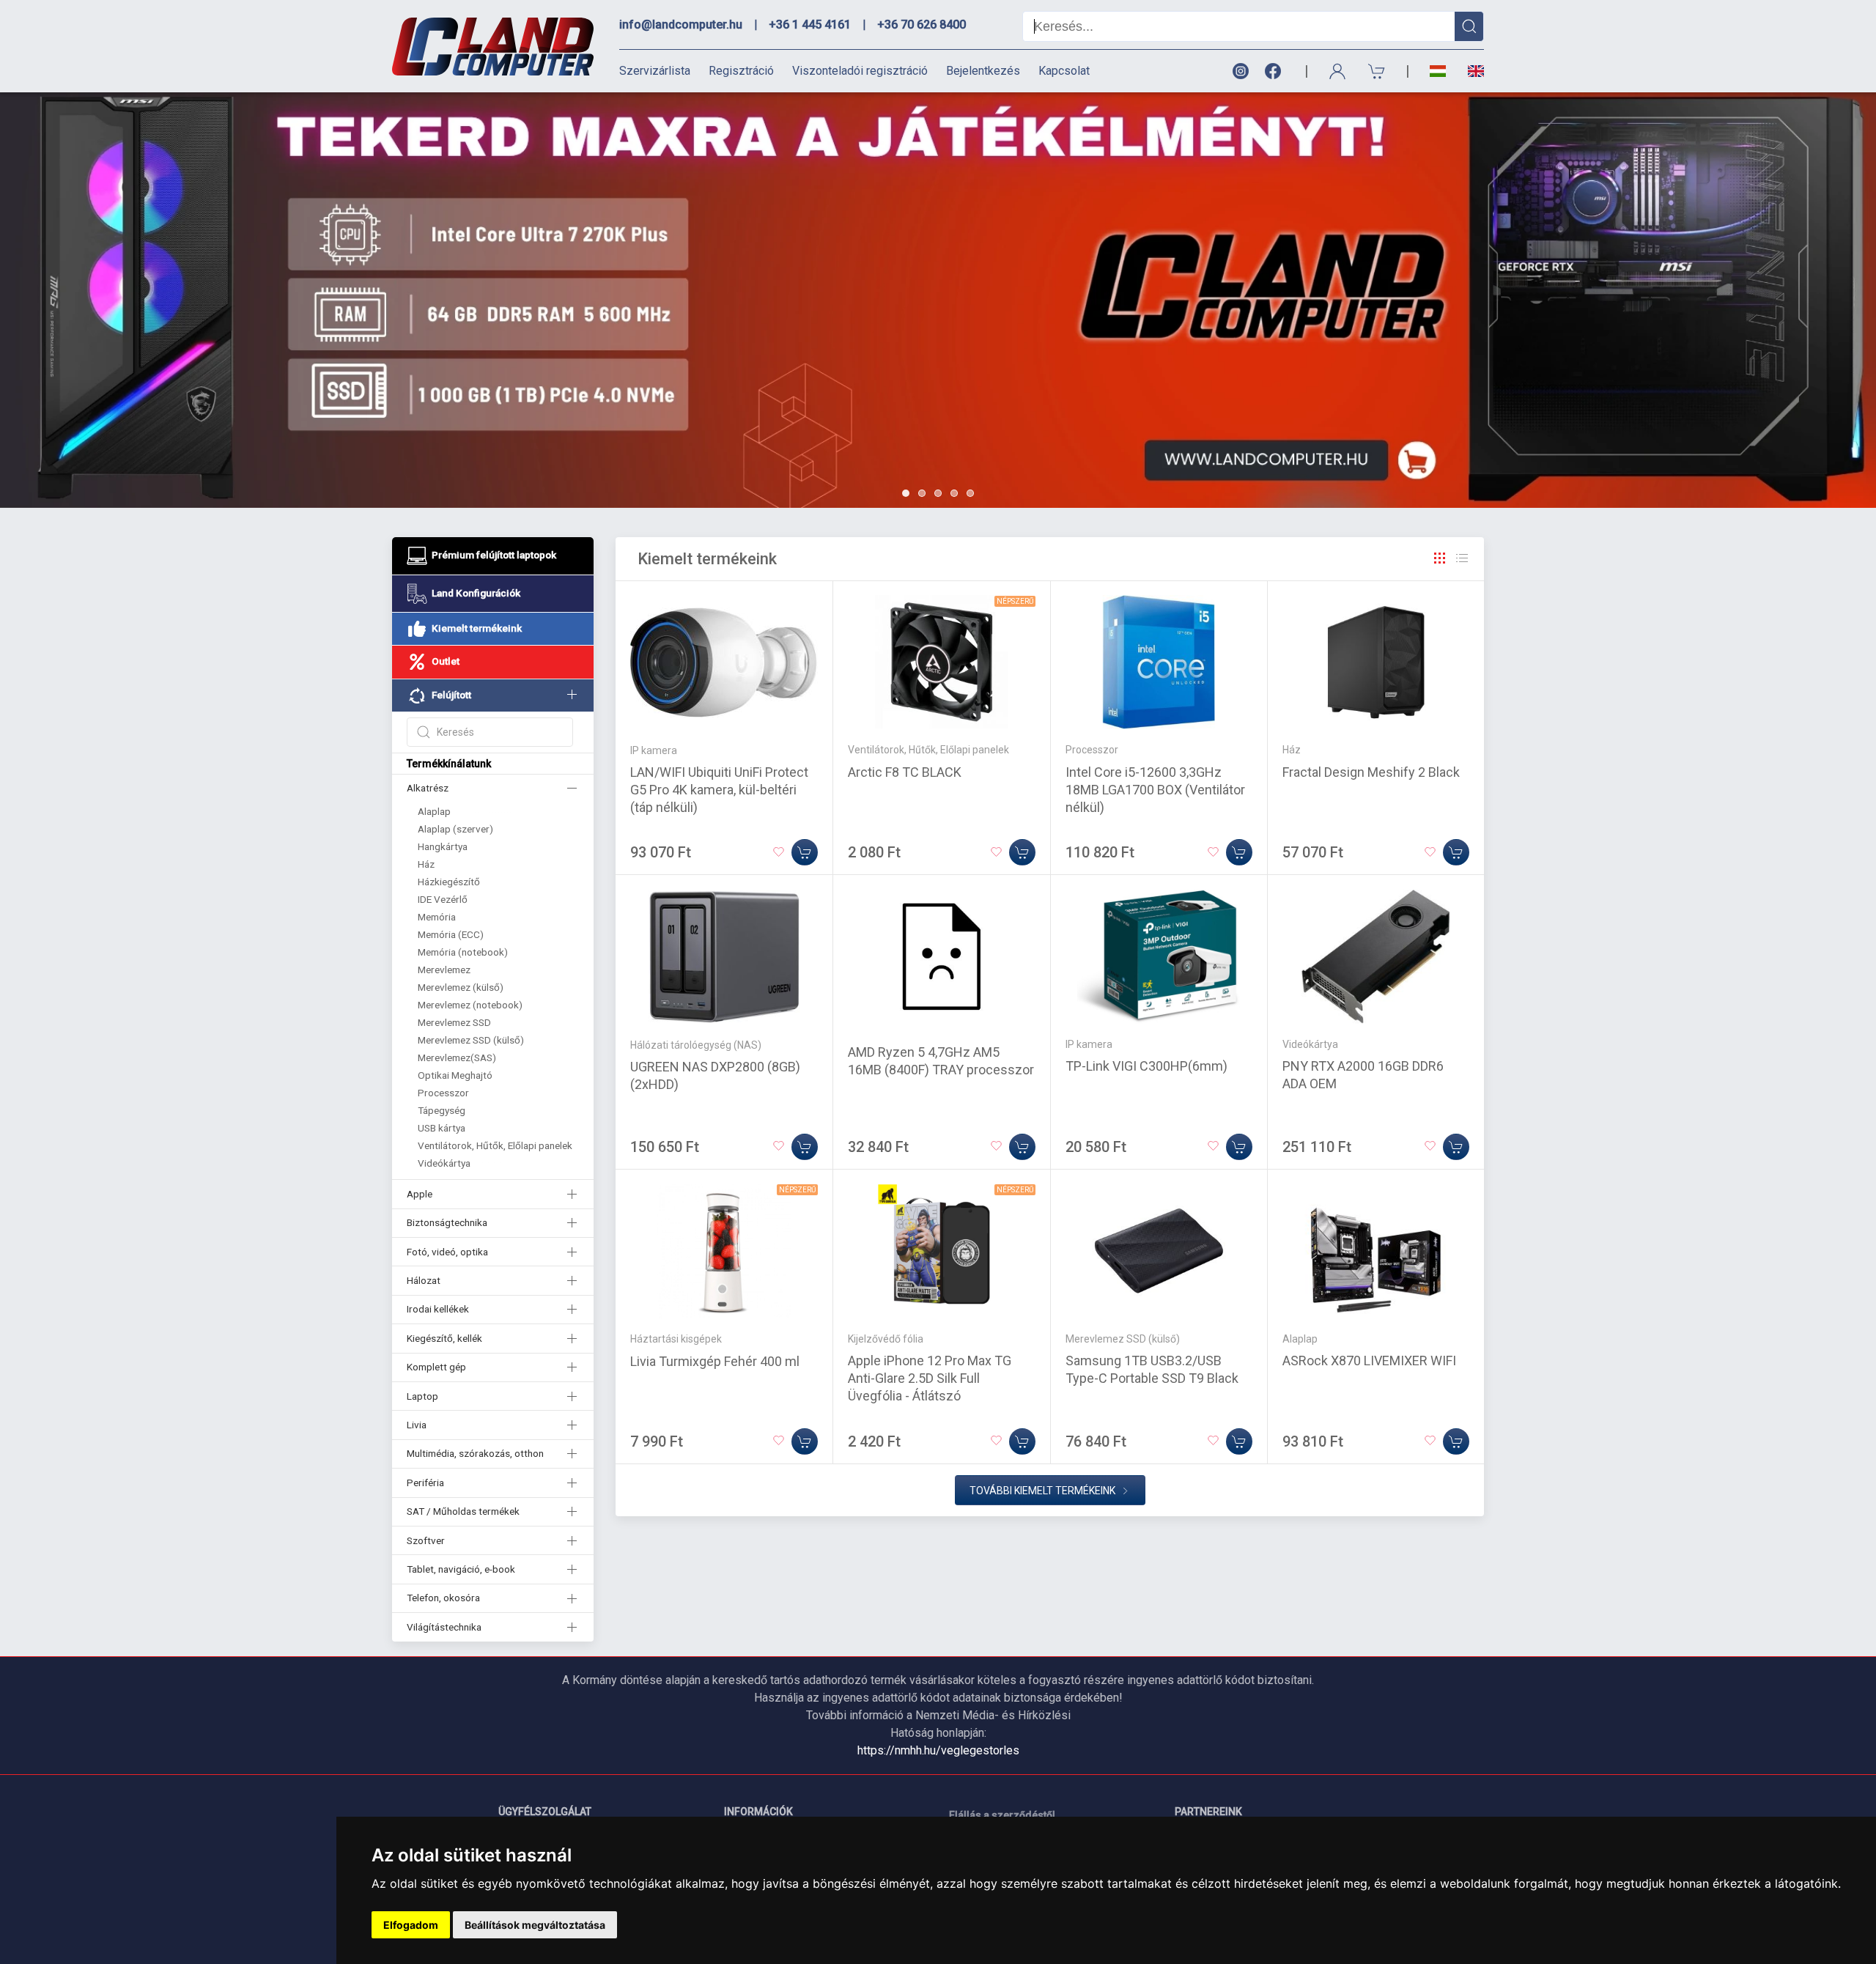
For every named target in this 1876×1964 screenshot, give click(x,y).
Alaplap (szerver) (455, 829)
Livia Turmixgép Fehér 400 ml (715, 1361)
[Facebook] (1276, 71)
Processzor (443, 1093)
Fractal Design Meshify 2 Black (1371, 772)
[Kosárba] (805, 852)
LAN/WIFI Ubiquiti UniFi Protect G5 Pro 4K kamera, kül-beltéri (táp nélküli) (719, 790)
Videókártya (444, 1163)
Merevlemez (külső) (461, 987)
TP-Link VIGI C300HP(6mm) (1146, 1066)
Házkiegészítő (449, 882)
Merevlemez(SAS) (457, 1057)
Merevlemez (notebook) (470, 1005)
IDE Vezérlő (443, 899)
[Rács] (1440, 558)
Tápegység (442, 1110)
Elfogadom (411, 1925)
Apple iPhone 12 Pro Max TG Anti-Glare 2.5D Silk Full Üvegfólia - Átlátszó (930, 1378)
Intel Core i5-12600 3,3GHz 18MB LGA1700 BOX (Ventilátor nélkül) (1155, 790)
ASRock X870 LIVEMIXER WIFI (1369, 1361)
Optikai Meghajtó (455, 1075)
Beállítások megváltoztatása (535, 1925)
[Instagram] (1240, 71)
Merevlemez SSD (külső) (471, 1040)
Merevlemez (444, 970)
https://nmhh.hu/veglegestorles (938, 1750)
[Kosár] (1377, 71)
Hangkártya (443, 846)
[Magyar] (1438, 71)
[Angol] (1470, 71)
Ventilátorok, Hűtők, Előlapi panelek (495, 1145)
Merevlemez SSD (454, 1022)
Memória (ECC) (451, 934)
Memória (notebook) (463, 952)
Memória (437, 917)
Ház (426, 864)
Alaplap (434, 811)
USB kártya (442, 1128)
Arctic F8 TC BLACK (905, 772)
